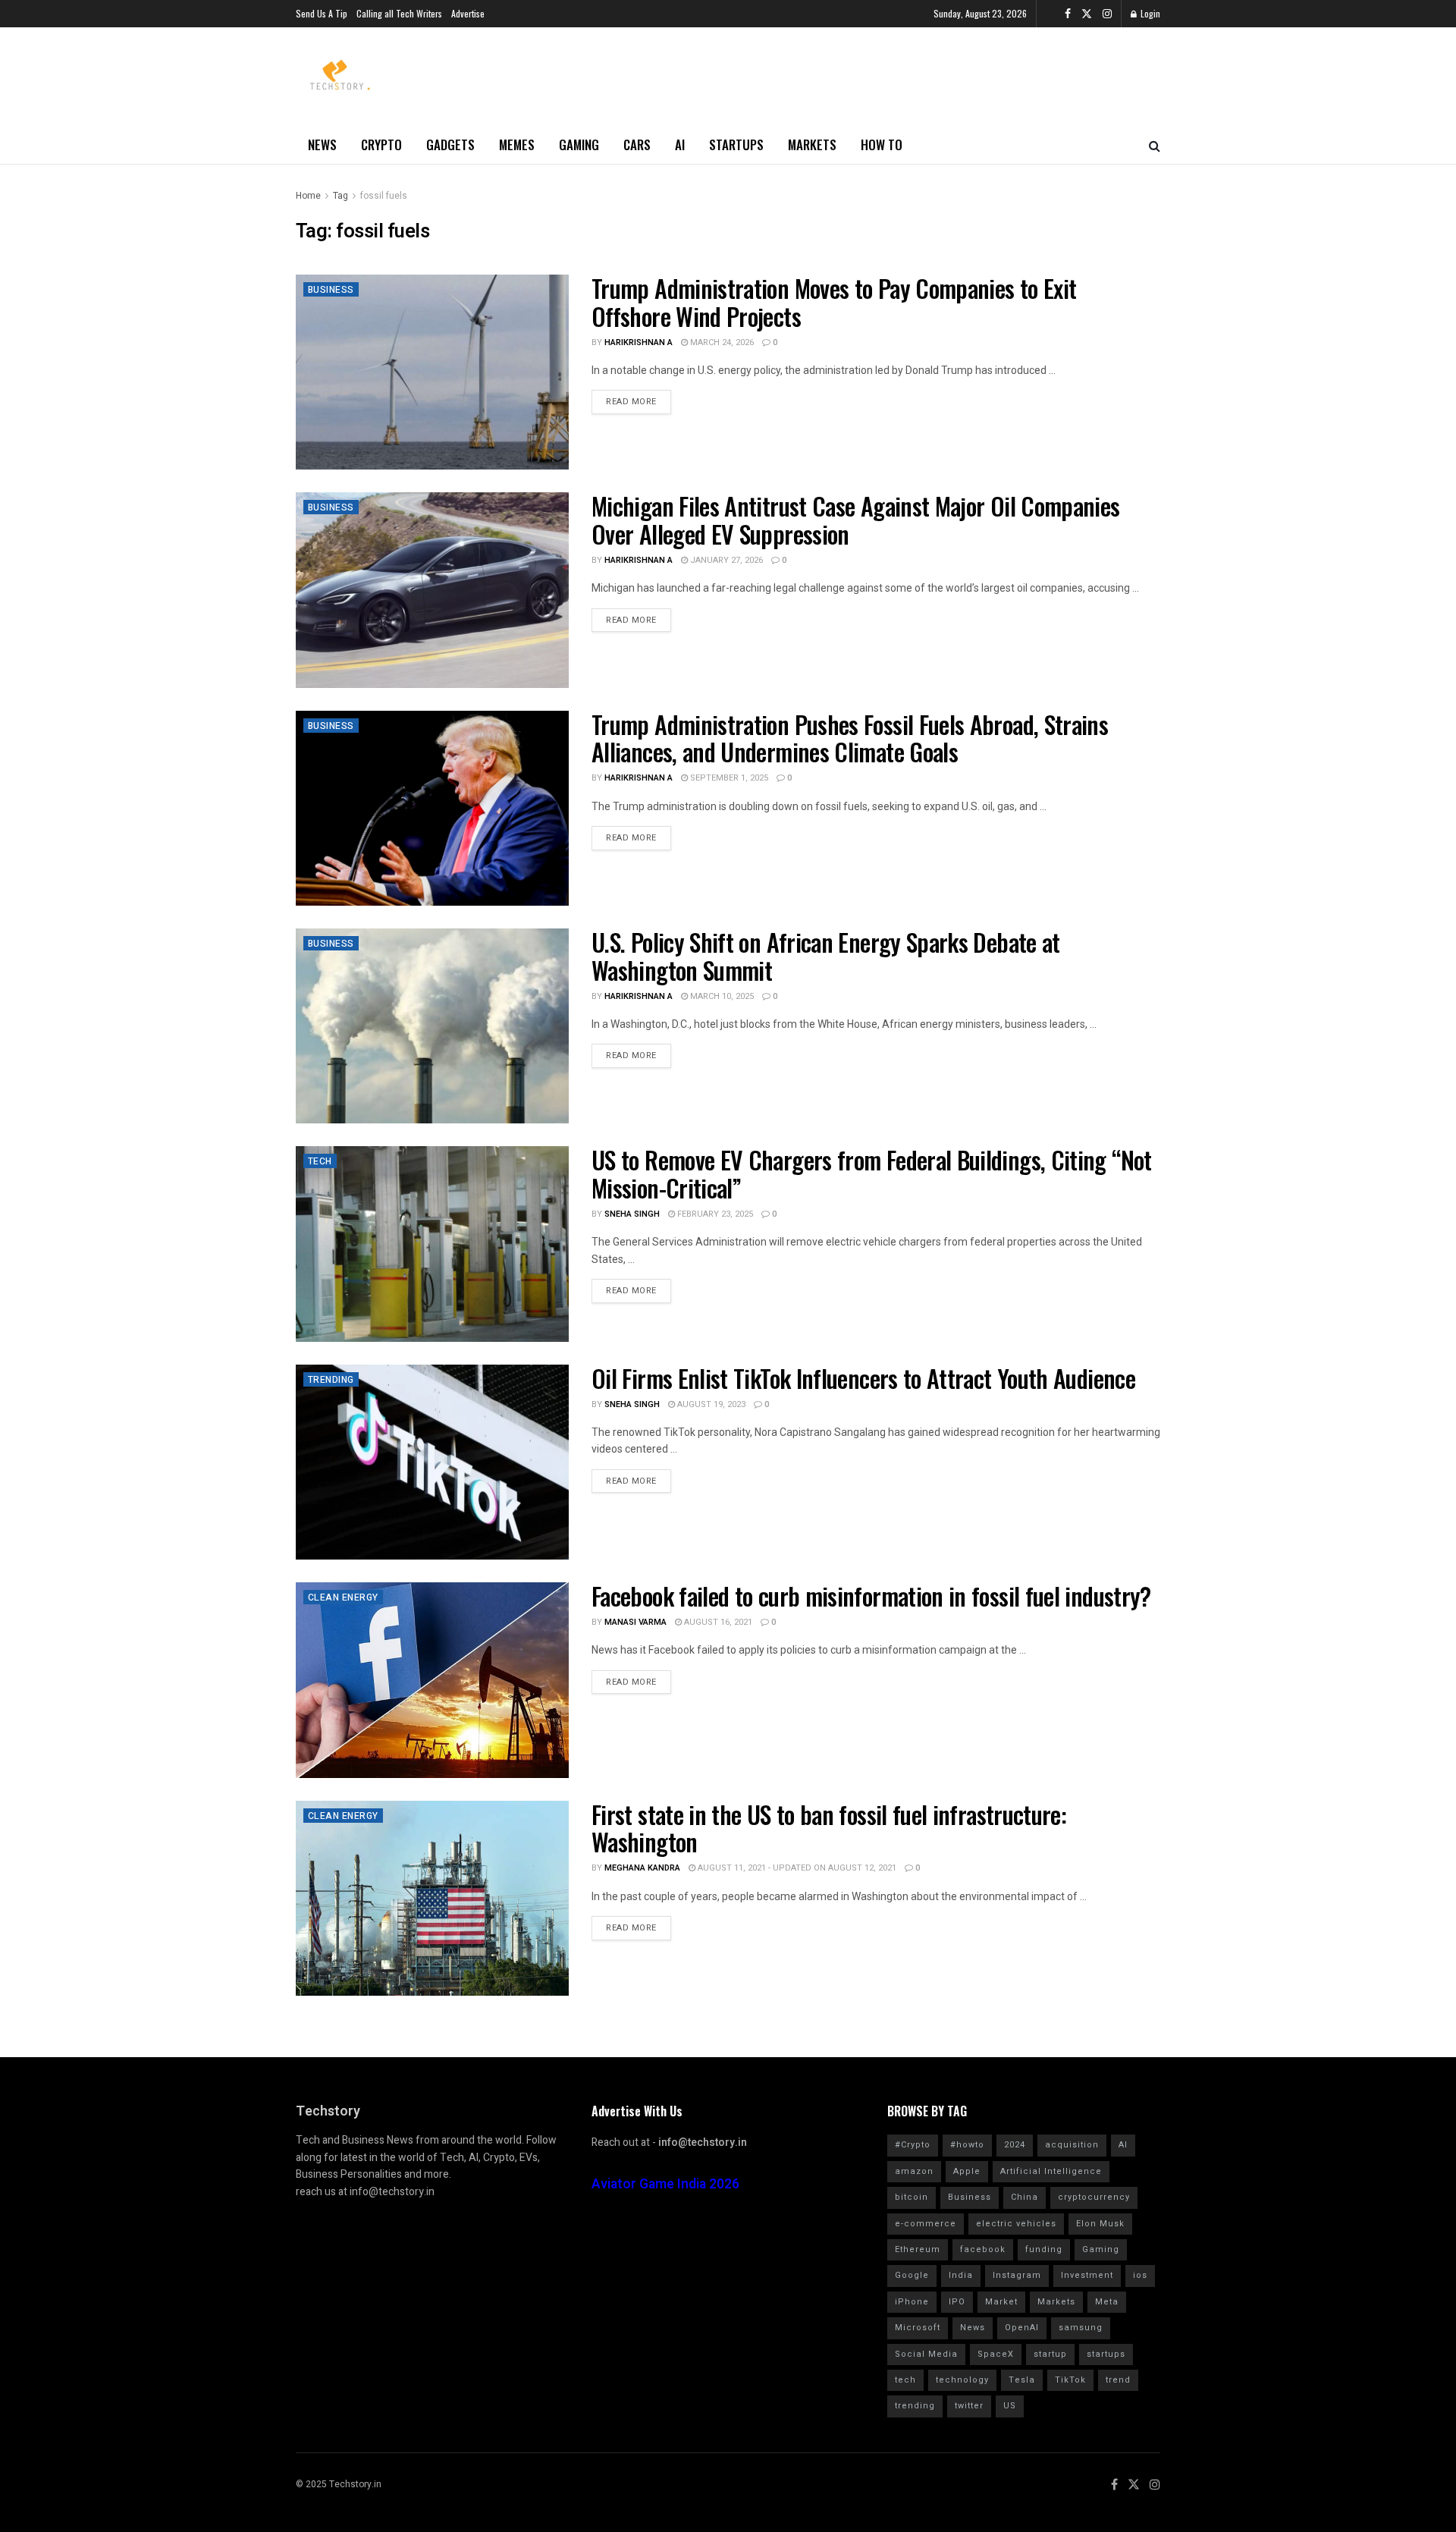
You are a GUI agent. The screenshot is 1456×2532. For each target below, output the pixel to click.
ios (1140, 2275)
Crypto (381, 145)
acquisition (1072, 2145)
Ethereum (918, 2249)
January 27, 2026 (725, 560)
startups (1106, 2354)
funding (1044, 2249)
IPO (957, 2302)
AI (680, 145)
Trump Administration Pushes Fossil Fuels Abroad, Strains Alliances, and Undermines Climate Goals (850, 738)
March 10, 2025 (721, 996)
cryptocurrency (1094, 2197)
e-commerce (926, 2224)
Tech (320, 1161)
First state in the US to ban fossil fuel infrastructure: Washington (829, 1828)
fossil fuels (384, 196)
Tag (340, 196)
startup (1050, 2354)
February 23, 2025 (714, 1214)
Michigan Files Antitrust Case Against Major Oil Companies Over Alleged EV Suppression (856, 520)
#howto (967, 2145)
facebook (983, 2249)
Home (308, 196)
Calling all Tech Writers (399, 13)
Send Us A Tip (322, 13)
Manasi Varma (635, 1622)
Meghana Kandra (642, 1868)
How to (882, 145)
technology (962, 2380)
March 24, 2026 (721, 342)
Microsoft (918, 2328)
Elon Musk (1100, 2224)
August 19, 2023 (710, 1404)
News (322, 145)
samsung (1081, 2328)
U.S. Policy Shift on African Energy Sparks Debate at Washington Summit (826, 956)
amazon (914, 2171)
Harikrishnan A (639, 342)
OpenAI (1022, 2328)
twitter (969, 2406)
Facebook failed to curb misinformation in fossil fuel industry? (871, 1596)
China (1025, 2197)
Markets (812, 145)
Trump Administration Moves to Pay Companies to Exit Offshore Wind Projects (834, 302)
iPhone (912, 2302)
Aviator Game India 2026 (665, 2184)
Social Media (926, 2354)
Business (331, 290)
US (1010, 2406)
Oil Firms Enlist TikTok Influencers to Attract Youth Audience (863, 1378)
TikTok (1070, 2380)
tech (905, 2380)
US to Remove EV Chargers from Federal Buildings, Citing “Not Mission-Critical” (872, 1173)
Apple (967, 2171)
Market (1001, 2302)
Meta (1107, 2302)
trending (915, 2406)
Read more (631, 402)
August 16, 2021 (717, 1622)
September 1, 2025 (728, 778)
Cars (637, 145)
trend (1118, 2380)
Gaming (579, 145)
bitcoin (912, 2197)
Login (1149, 13)
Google (912, 2275)
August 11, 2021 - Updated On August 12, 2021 (796, 1868)
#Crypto (913, 2145)
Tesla (1022, 2380)
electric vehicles (1016, 2224)
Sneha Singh (632, 1214)
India (961, 2275)
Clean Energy (343, 1597)
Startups (736, 145)
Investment (1087, 2275)
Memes (517, 145)
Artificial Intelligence (1051, 2171)
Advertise (468, 13)
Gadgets (450, 145)
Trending (331, 1380)
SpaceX (996, 2354)
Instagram (1017, 2275)
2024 (1015, 2145)
